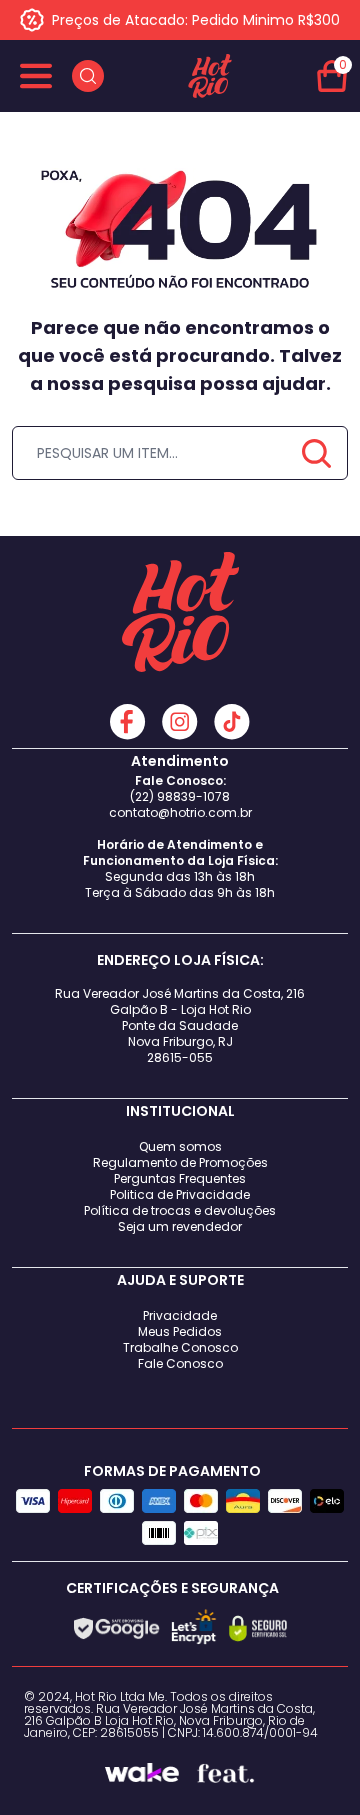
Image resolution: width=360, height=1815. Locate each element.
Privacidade (180, 1315)
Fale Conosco (180, 1363)
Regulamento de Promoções (180, 1162)
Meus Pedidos (180, 1331)
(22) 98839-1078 (180, 796)
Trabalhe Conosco (180, 1347)
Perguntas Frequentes (180, 1178)
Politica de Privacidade (180, 1194)
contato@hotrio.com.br (180, 812)
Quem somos (180, 1146)
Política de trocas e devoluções (180, 1210)
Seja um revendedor (180, 1226)
